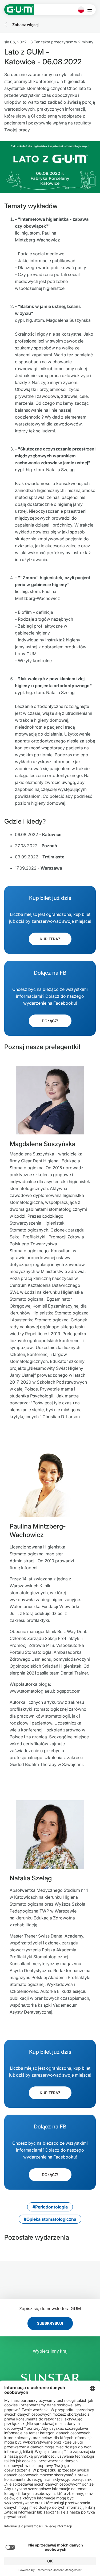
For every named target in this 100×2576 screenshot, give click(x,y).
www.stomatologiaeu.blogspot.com (45, 1691)
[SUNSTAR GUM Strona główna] (19, 10)
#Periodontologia (50, 2207)
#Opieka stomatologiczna (50, 2219)
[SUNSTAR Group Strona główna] (50, 2378)
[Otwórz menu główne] (91, 10)
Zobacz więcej (25, 25)
